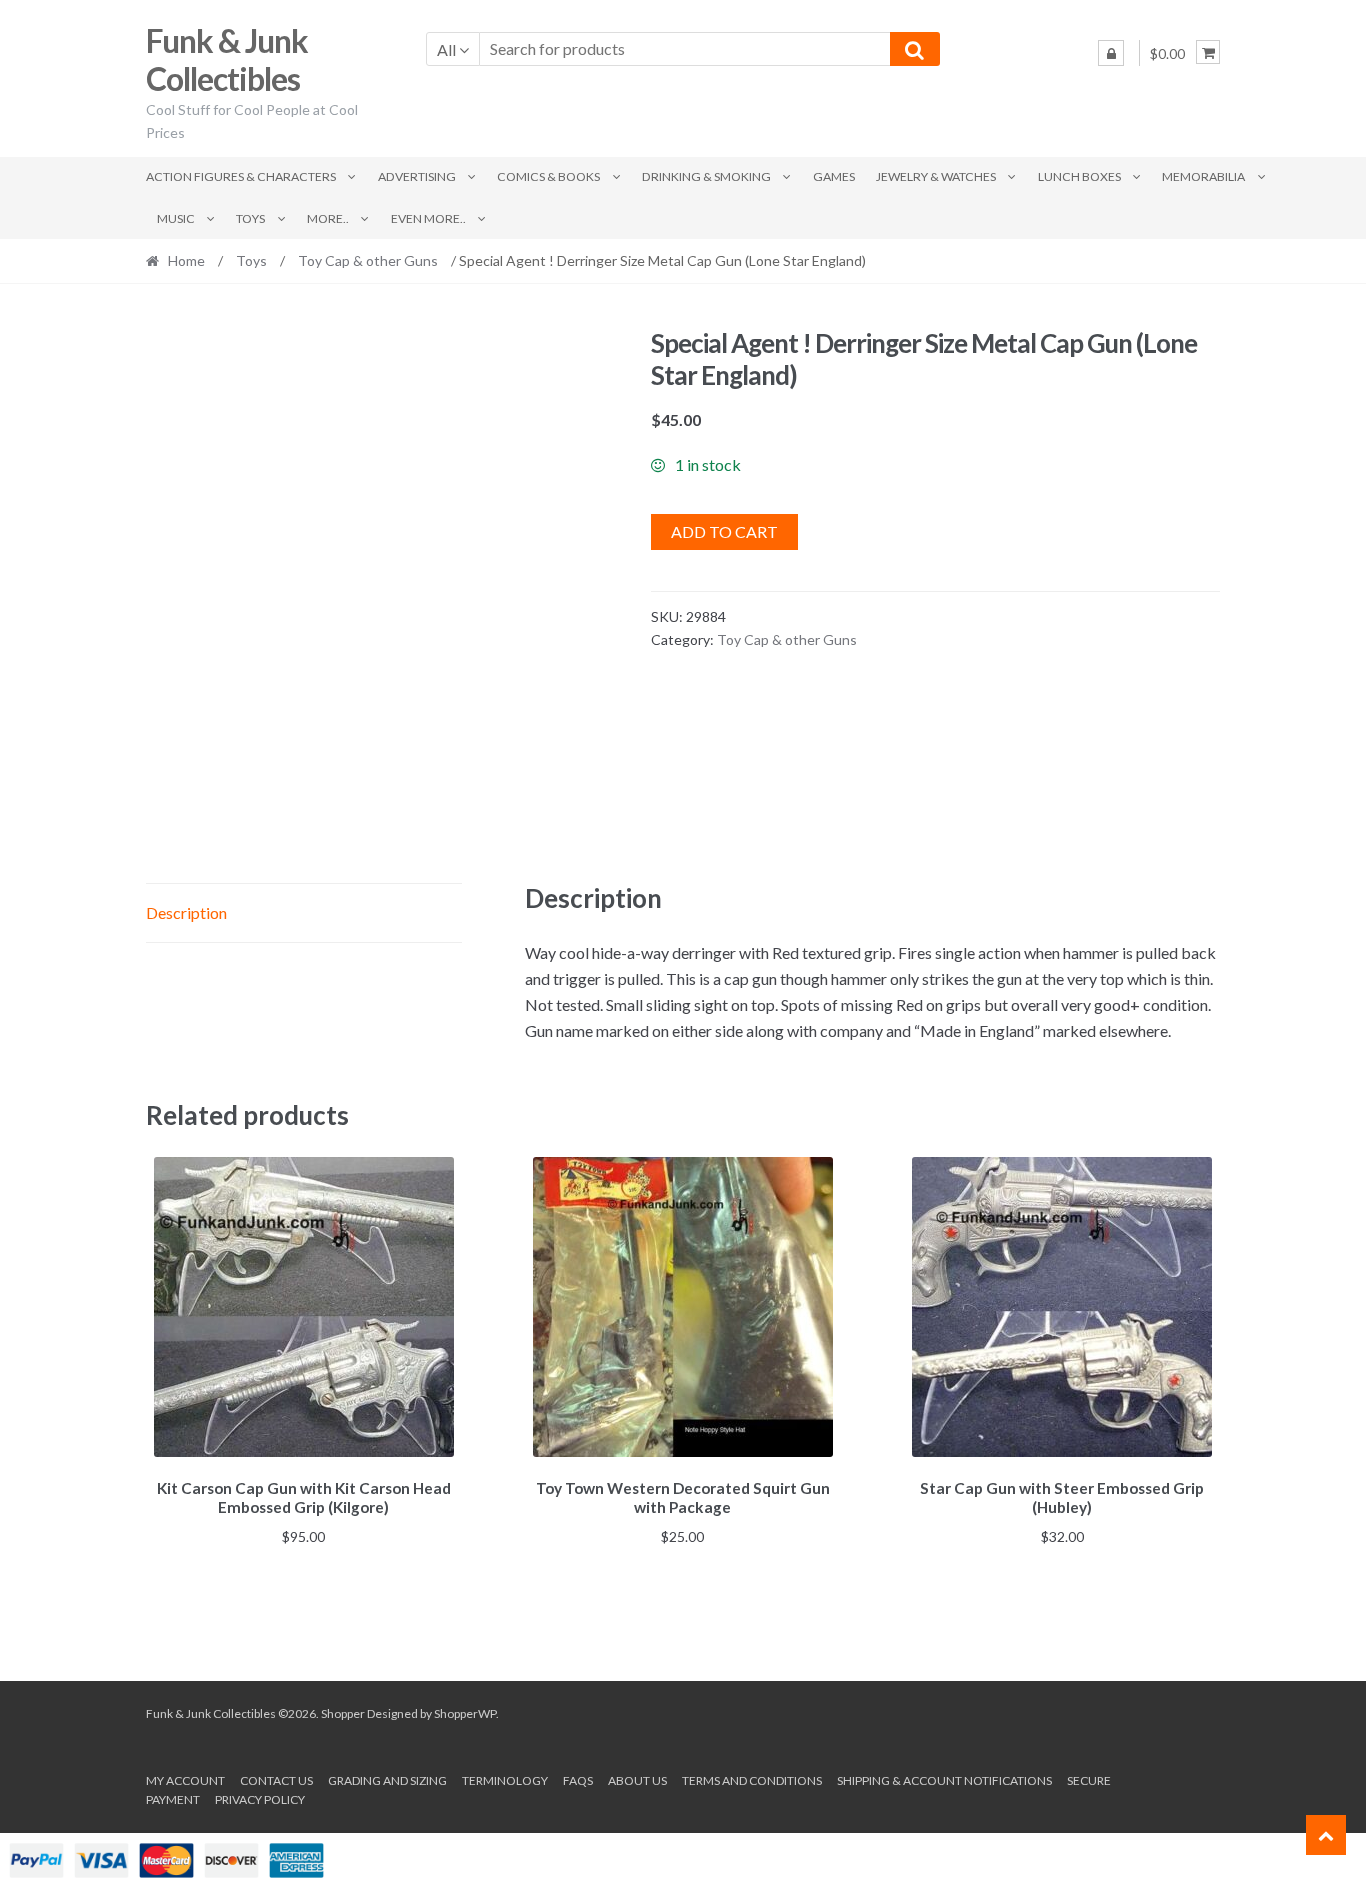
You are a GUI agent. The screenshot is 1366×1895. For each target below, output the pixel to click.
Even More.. (428, 218)
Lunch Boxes (1079, 176)
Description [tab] (186, 912)
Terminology (505, 1780)
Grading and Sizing (387, 1780)
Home (186, 260)
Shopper (343, 1713)
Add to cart (724, 531)
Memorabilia (1203, 176)
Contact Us (276, 1780)
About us (637, 1780)
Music (176, 218)
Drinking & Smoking (706, 176)
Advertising (417, 176)
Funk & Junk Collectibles (227, 60)
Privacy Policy (260, 1799)
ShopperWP (465, 1713)
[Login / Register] (1111, 53)
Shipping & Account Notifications (944, 1780)
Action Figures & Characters (241, 176)
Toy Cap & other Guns (368, 260)
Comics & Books (548, 176)
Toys (250, 218)
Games (834, 176)
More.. (328, 218)
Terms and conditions (752, 1780)
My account (185, 1780)
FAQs (578, 1780)
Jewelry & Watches (936, 176)
